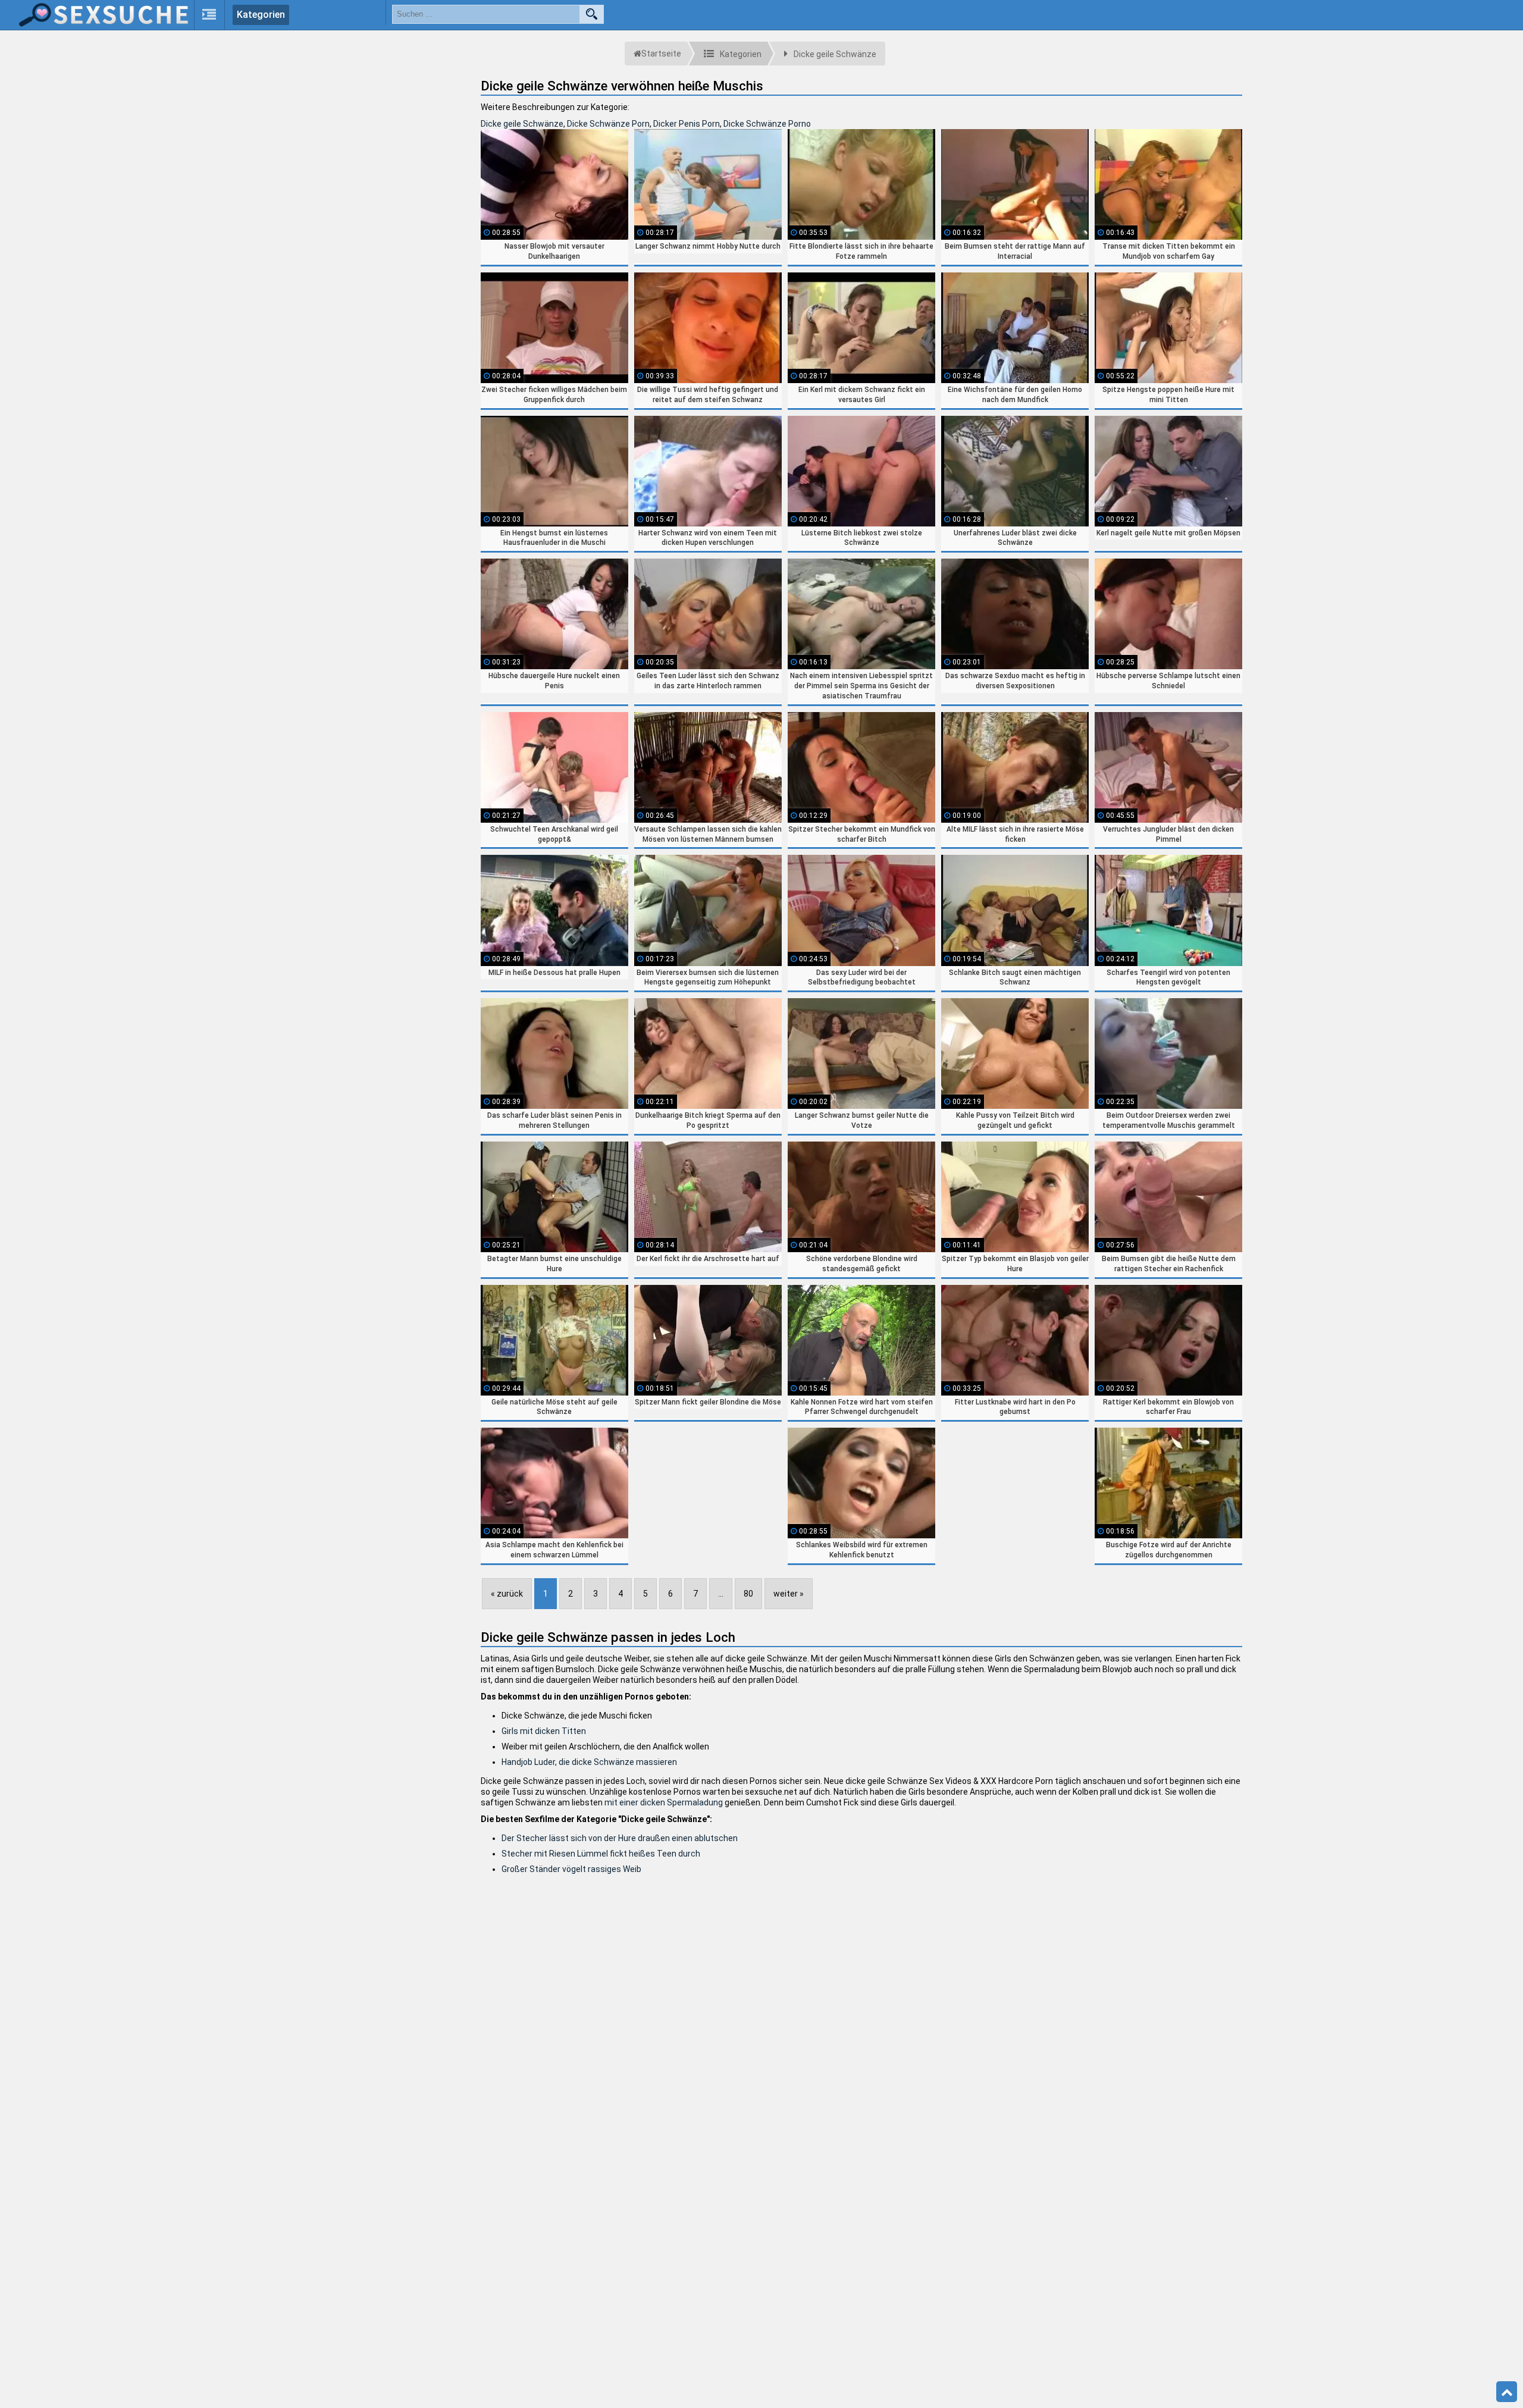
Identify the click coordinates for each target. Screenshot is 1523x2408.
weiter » (789, 1594)
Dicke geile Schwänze (522, 124)
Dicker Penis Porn (687, 124)
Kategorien (261, 15)
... (721, 1594)
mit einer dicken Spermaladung (664, 1802)
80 (748, 1594)
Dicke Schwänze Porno (767, 124)
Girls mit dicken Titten (544, 1731)
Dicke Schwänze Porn (608, 124)
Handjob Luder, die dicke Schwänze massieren (589, 1762)
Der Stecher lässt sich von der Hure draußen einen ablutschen (620, 1838)
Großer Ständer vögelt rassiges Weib (571, 1869)
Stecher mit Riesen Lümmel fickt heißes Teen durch (601, 1854)
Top (1507, 2392)
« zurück (507, 1594)
